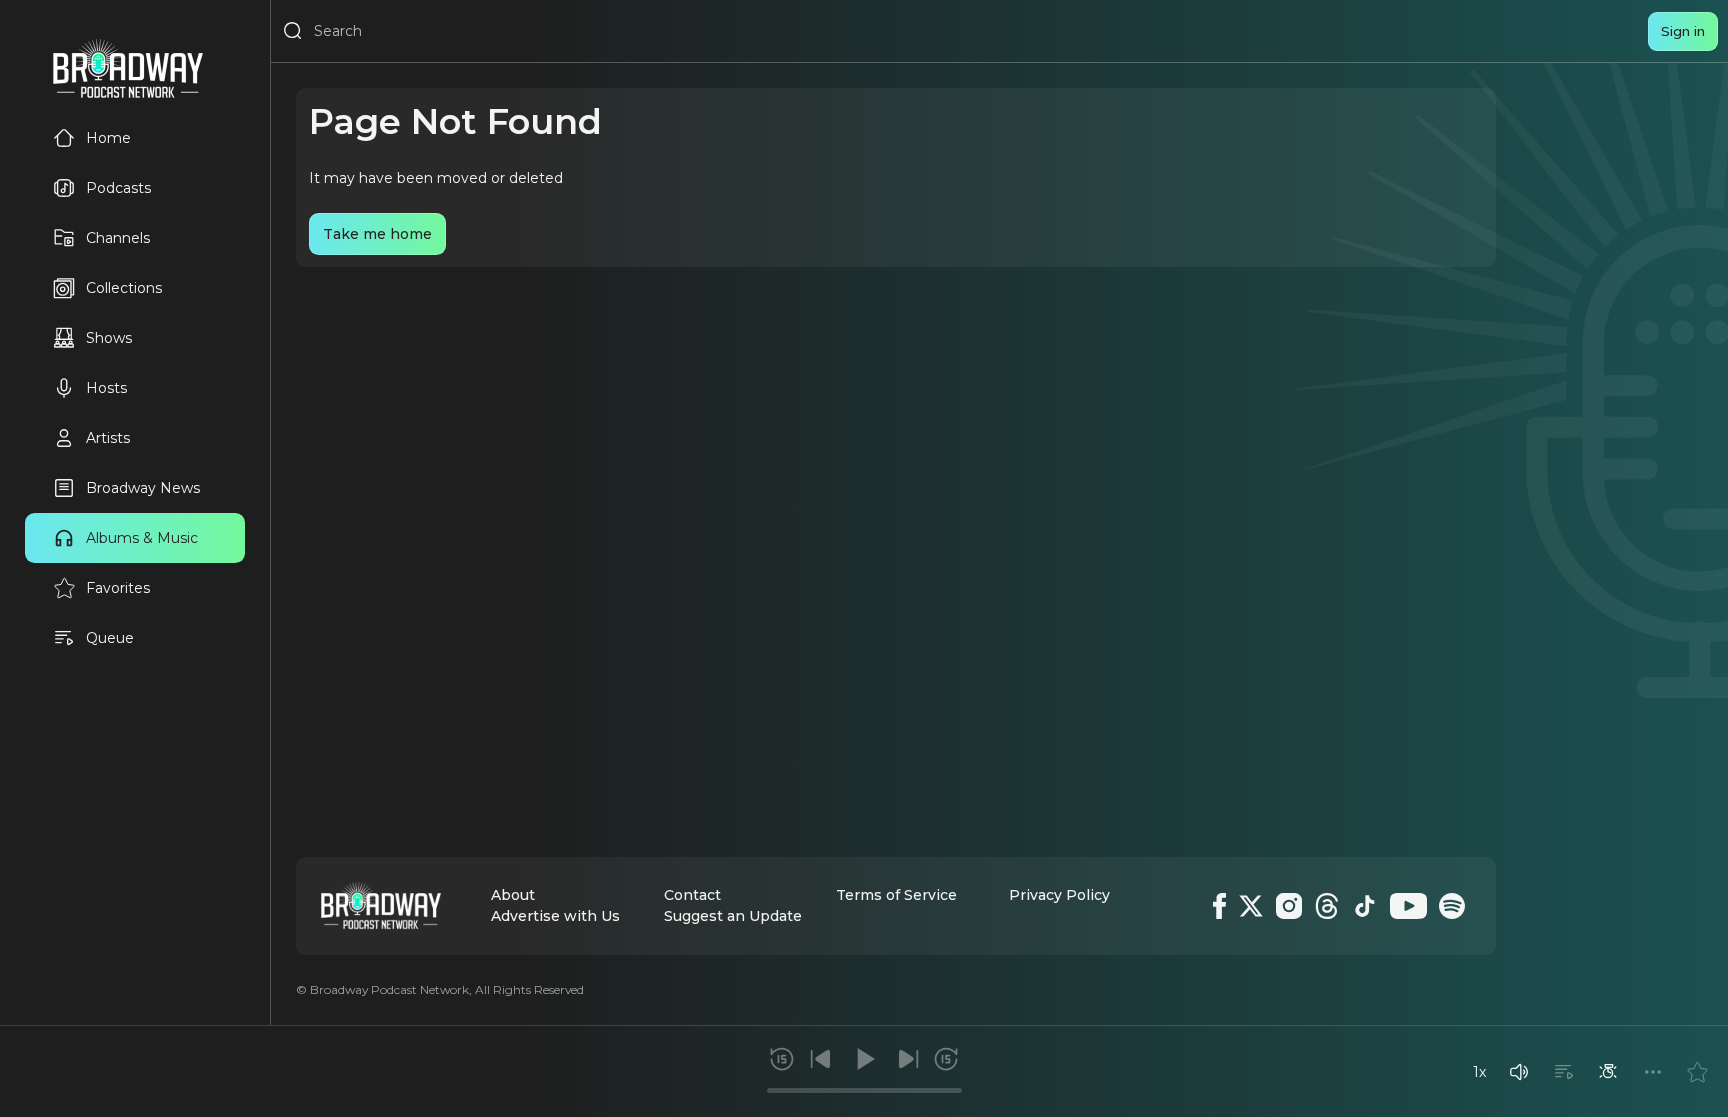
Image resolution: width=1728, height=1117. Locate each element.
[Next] (908, 1059)
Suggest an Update (733, 916)
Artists (108, 438)
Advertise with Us (555, 916)
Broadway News (143, 488)
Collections (124, 288)
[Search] (293, 31)
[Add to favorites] (1697, 1072)
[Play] (864, 1059)
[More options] (1653, 1072)
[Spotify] (1452, 906)
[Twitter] (1251, 906)
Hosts (106, 388)
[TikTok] (1365, 906)
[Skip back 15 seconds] (782, 1059)
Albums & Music (142, 538)
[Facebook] (1219, 906)
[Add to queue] (1564, 1072)
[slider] (864, 1090)
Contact (692, 895)
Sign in (1683, 31)
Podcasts (118, 188)
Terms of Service (896, 895)
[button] (1519, 1072)
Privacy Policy (1059, 895)
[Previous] (821, 1059)
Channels (118, 238)
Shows (109, 338)
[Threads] (1327, 906)
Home (108, 138)
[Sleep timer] (1608, 1072)
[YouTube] (1408, 906)
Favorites (118, 588)
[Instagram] (1289, 906)
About (513, 895)
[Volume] (1519, 1072)
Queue (110, 638)
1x (1479, 1072)
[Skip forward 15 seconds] (946, 1059)
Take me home (377, 234)
